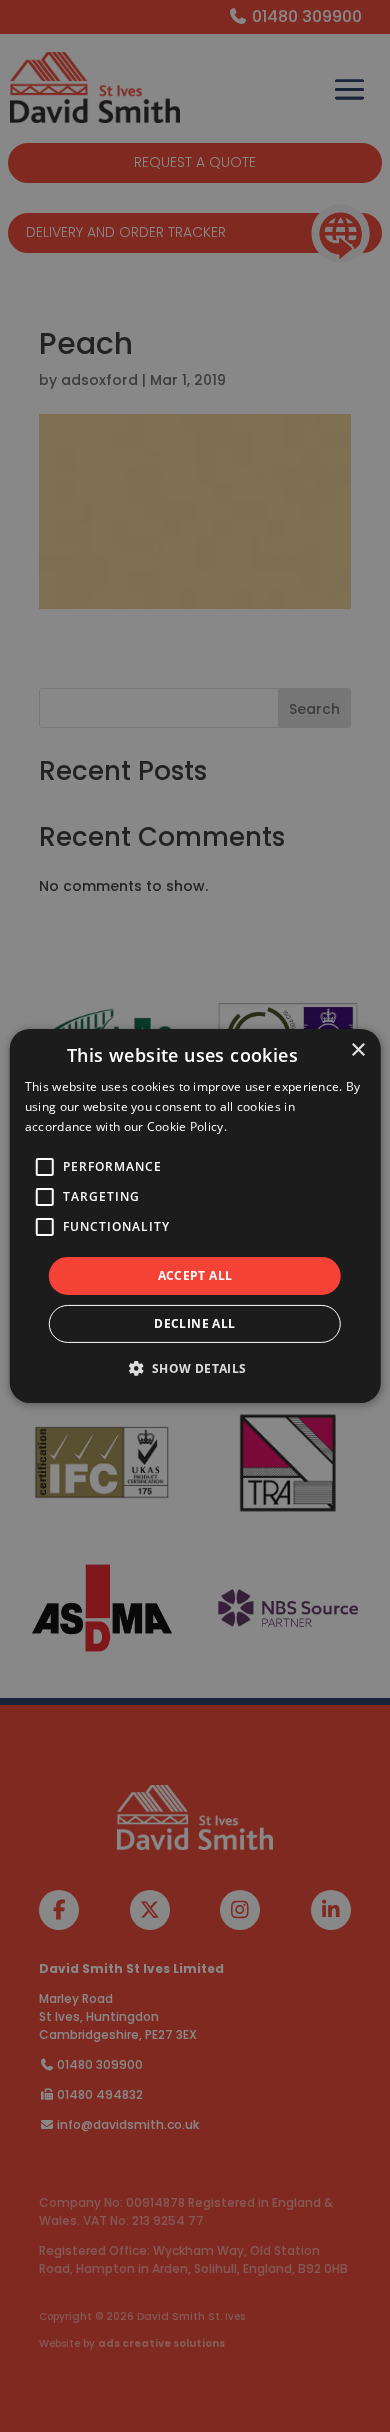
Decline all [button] (194, 1323)
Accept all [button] (195, 1275)
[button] (194, 1368)
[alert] (195, 1216)
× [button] (357, 1050)
